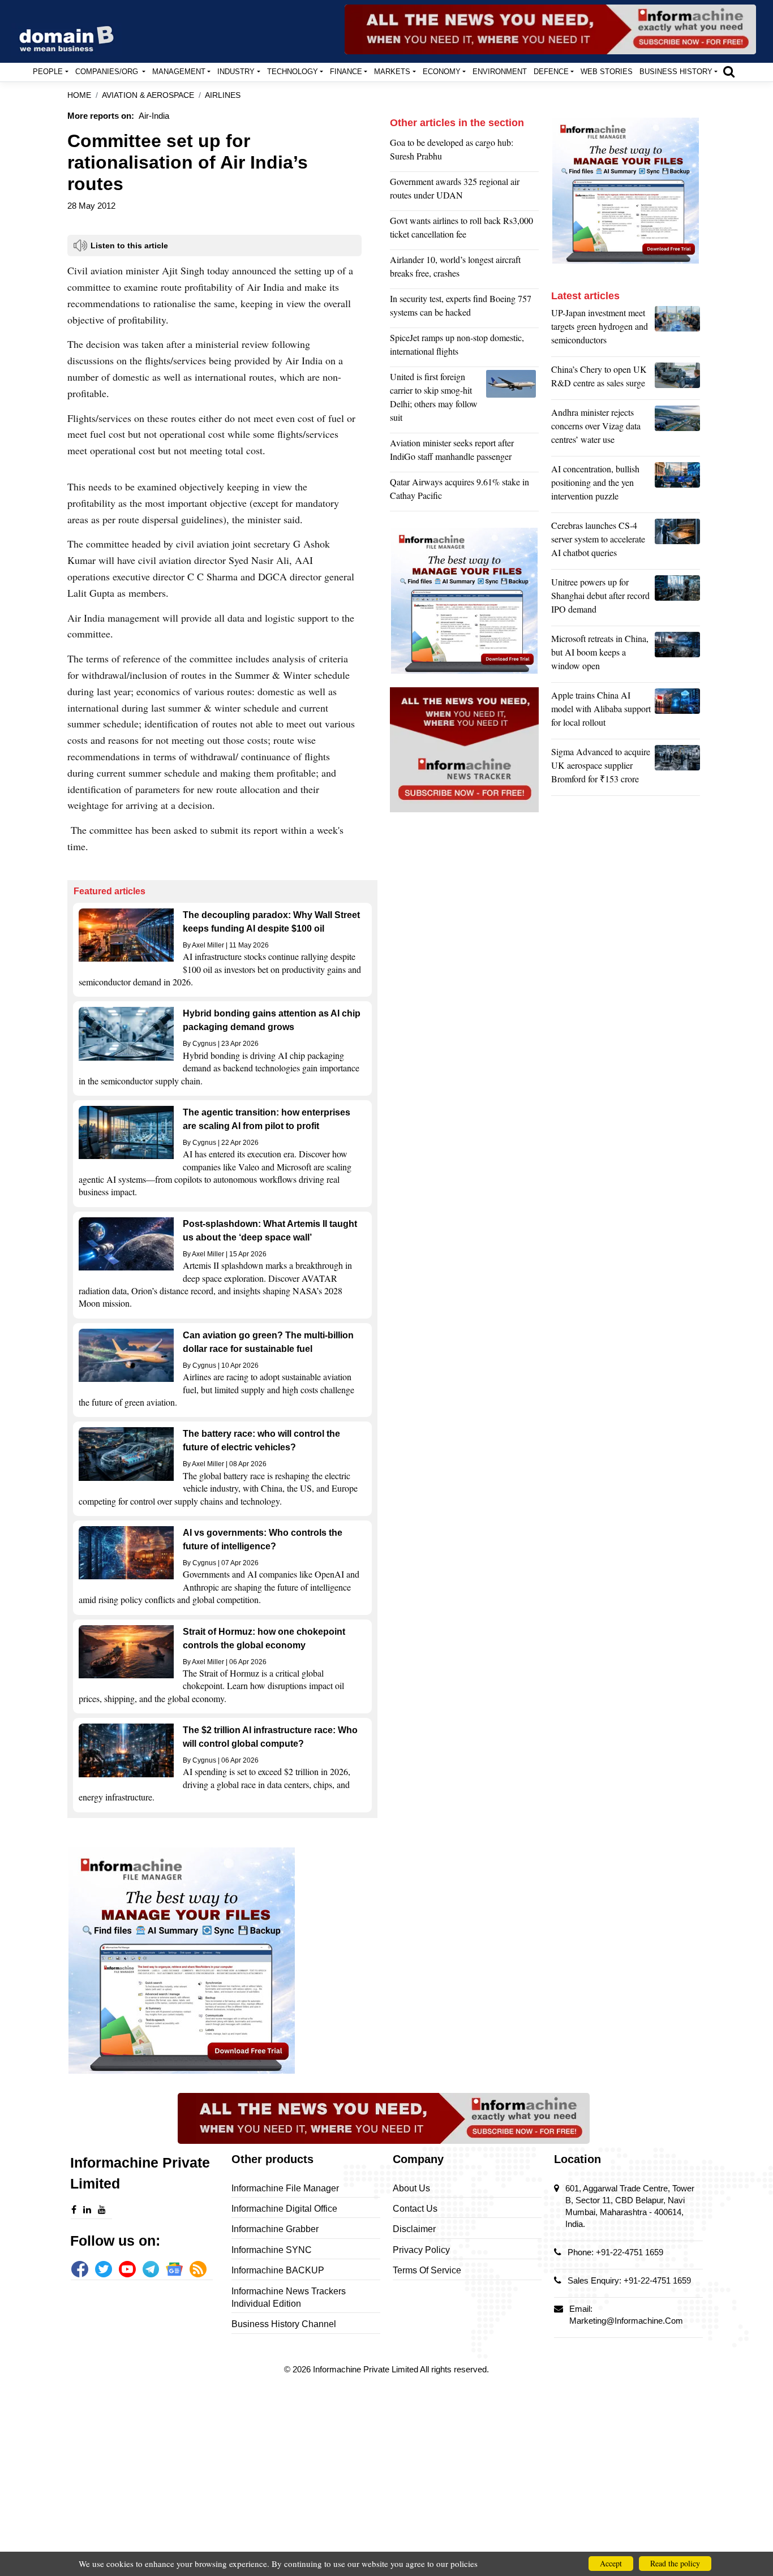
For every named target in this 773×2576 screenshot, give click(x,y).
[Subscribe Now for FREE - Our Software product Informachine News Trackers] (550, 29)
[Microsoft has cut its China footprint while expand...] (677, 655)
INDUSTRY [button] (236, 72)
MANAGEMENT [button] (179, 72)
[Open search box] (729, 71)
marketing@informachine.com (626, 2321)
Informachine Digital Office (284, 2209)
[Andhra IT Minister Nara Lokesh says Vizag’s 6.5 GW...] (677, 429)
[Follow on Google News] (174, 2269)
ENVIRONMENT (500, 72)
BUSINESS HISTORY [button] (676, 72)
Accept (611, 2563)
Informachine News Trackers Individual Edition (289, 2297)
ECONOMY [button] (442, 72)
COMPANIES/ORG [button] (108, 72)
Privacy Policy (421, 2250)
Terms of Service (427, 2270)
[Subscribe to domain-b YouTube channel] (127, 2269)
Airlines (223, 95)
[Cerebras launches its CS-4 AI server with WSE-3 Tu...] (677, 542)
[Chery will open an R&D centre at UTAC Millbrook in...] (677, 379)
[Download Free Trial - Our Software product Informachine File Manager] (222, 1961)
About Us (411, 2188)
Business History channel (284, 2324)
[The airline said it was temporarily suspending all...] (512, 400)
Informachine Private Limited (366, 2369)
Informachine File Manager (285, 2188)
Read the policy (675, 2563)
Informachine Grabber (275, 2229)
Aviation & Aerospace (148, 95)
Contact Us (415, 2209)
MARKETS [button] (392, 72)
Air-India (154, 116)
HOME (79, 95)
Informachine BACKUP (278, 2270)
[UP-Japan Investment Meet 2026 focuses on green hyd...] (677, 329)
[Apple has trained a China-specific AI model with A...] (677, 712)
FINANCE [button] (346, 72)
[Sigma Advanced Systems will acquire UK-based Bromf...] (677, 768)
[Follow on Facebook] (80, 2269)
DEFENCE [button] (551, 72)
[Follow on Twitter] (104, 2269)
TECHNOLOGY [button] (293, 72)
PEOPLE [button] (48, 72)
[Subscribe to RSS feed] (198, 2269)
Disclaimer (414, 2229)
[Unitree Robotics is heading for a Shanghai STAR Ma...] (677, 598)
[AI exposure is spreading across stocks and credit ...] (677, 485)
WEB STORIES (607, 72)
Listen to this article (129, 245)
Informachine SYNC (272, 2250)
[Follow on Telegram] (151, 2269)
